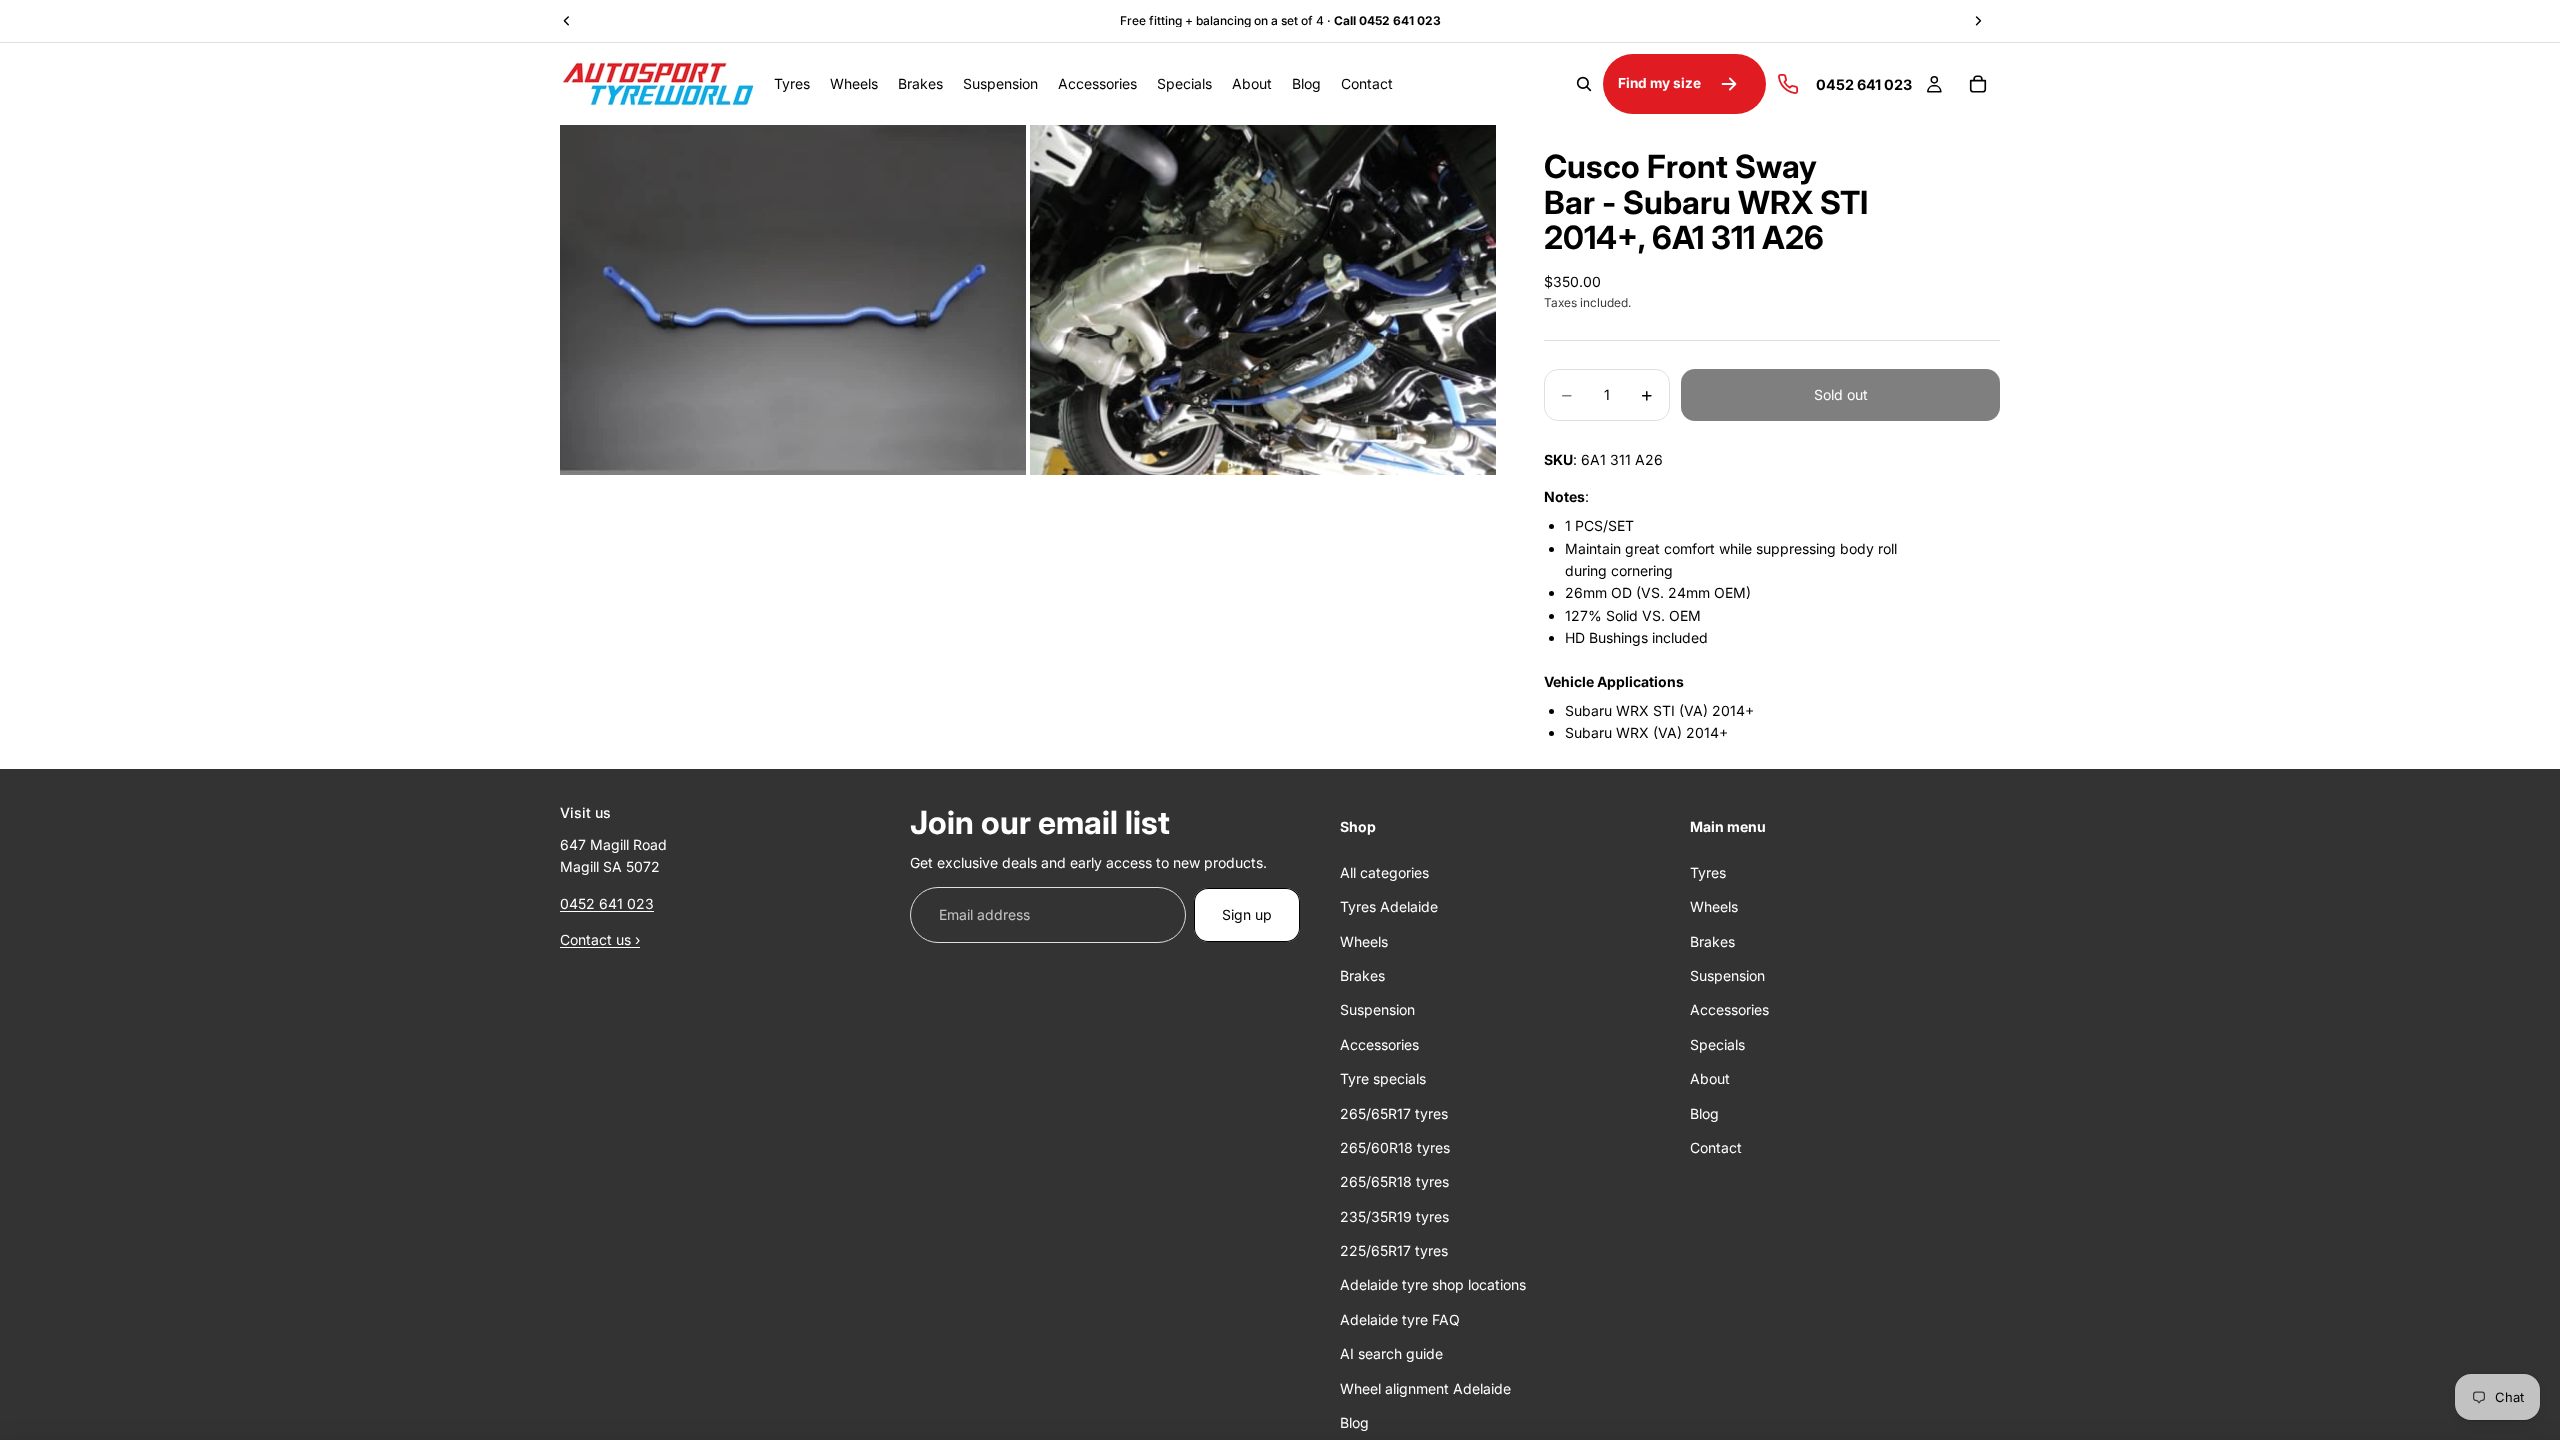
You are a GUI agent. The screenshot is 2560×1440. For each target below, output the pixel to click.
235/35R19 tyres (1394, 1215)
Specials (1717, 1043)
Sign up (1247, 913)
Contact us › (600, 939)
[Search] (1584, 84)
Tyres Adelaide (1389, 906)
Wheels (1364, 940)
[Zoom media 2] (1263, 300)
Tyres (1708, 871)
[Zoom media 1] (793, 300)
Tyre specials (1383, 1078)
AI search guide (1391, 1353)
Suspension (1377, 1009)
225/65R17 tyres (1394, 1250)
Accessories (1379, 1043)
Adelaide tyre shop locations (1433, 1284)
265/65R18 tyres (1394, 1181)
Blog (1354, 1422)
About (1710, 1078)
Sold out (1841, 394)
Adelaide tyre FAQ (1400, 1319)
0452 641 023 (607, 902)
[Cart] (1978, 84)
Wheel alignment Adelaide (1425, 1387)
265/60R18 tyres (1395, 1147)
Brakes (1362, 975)
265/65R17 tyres (1394, 1112)
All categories (1384, 871)
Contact (1716, 1147)
